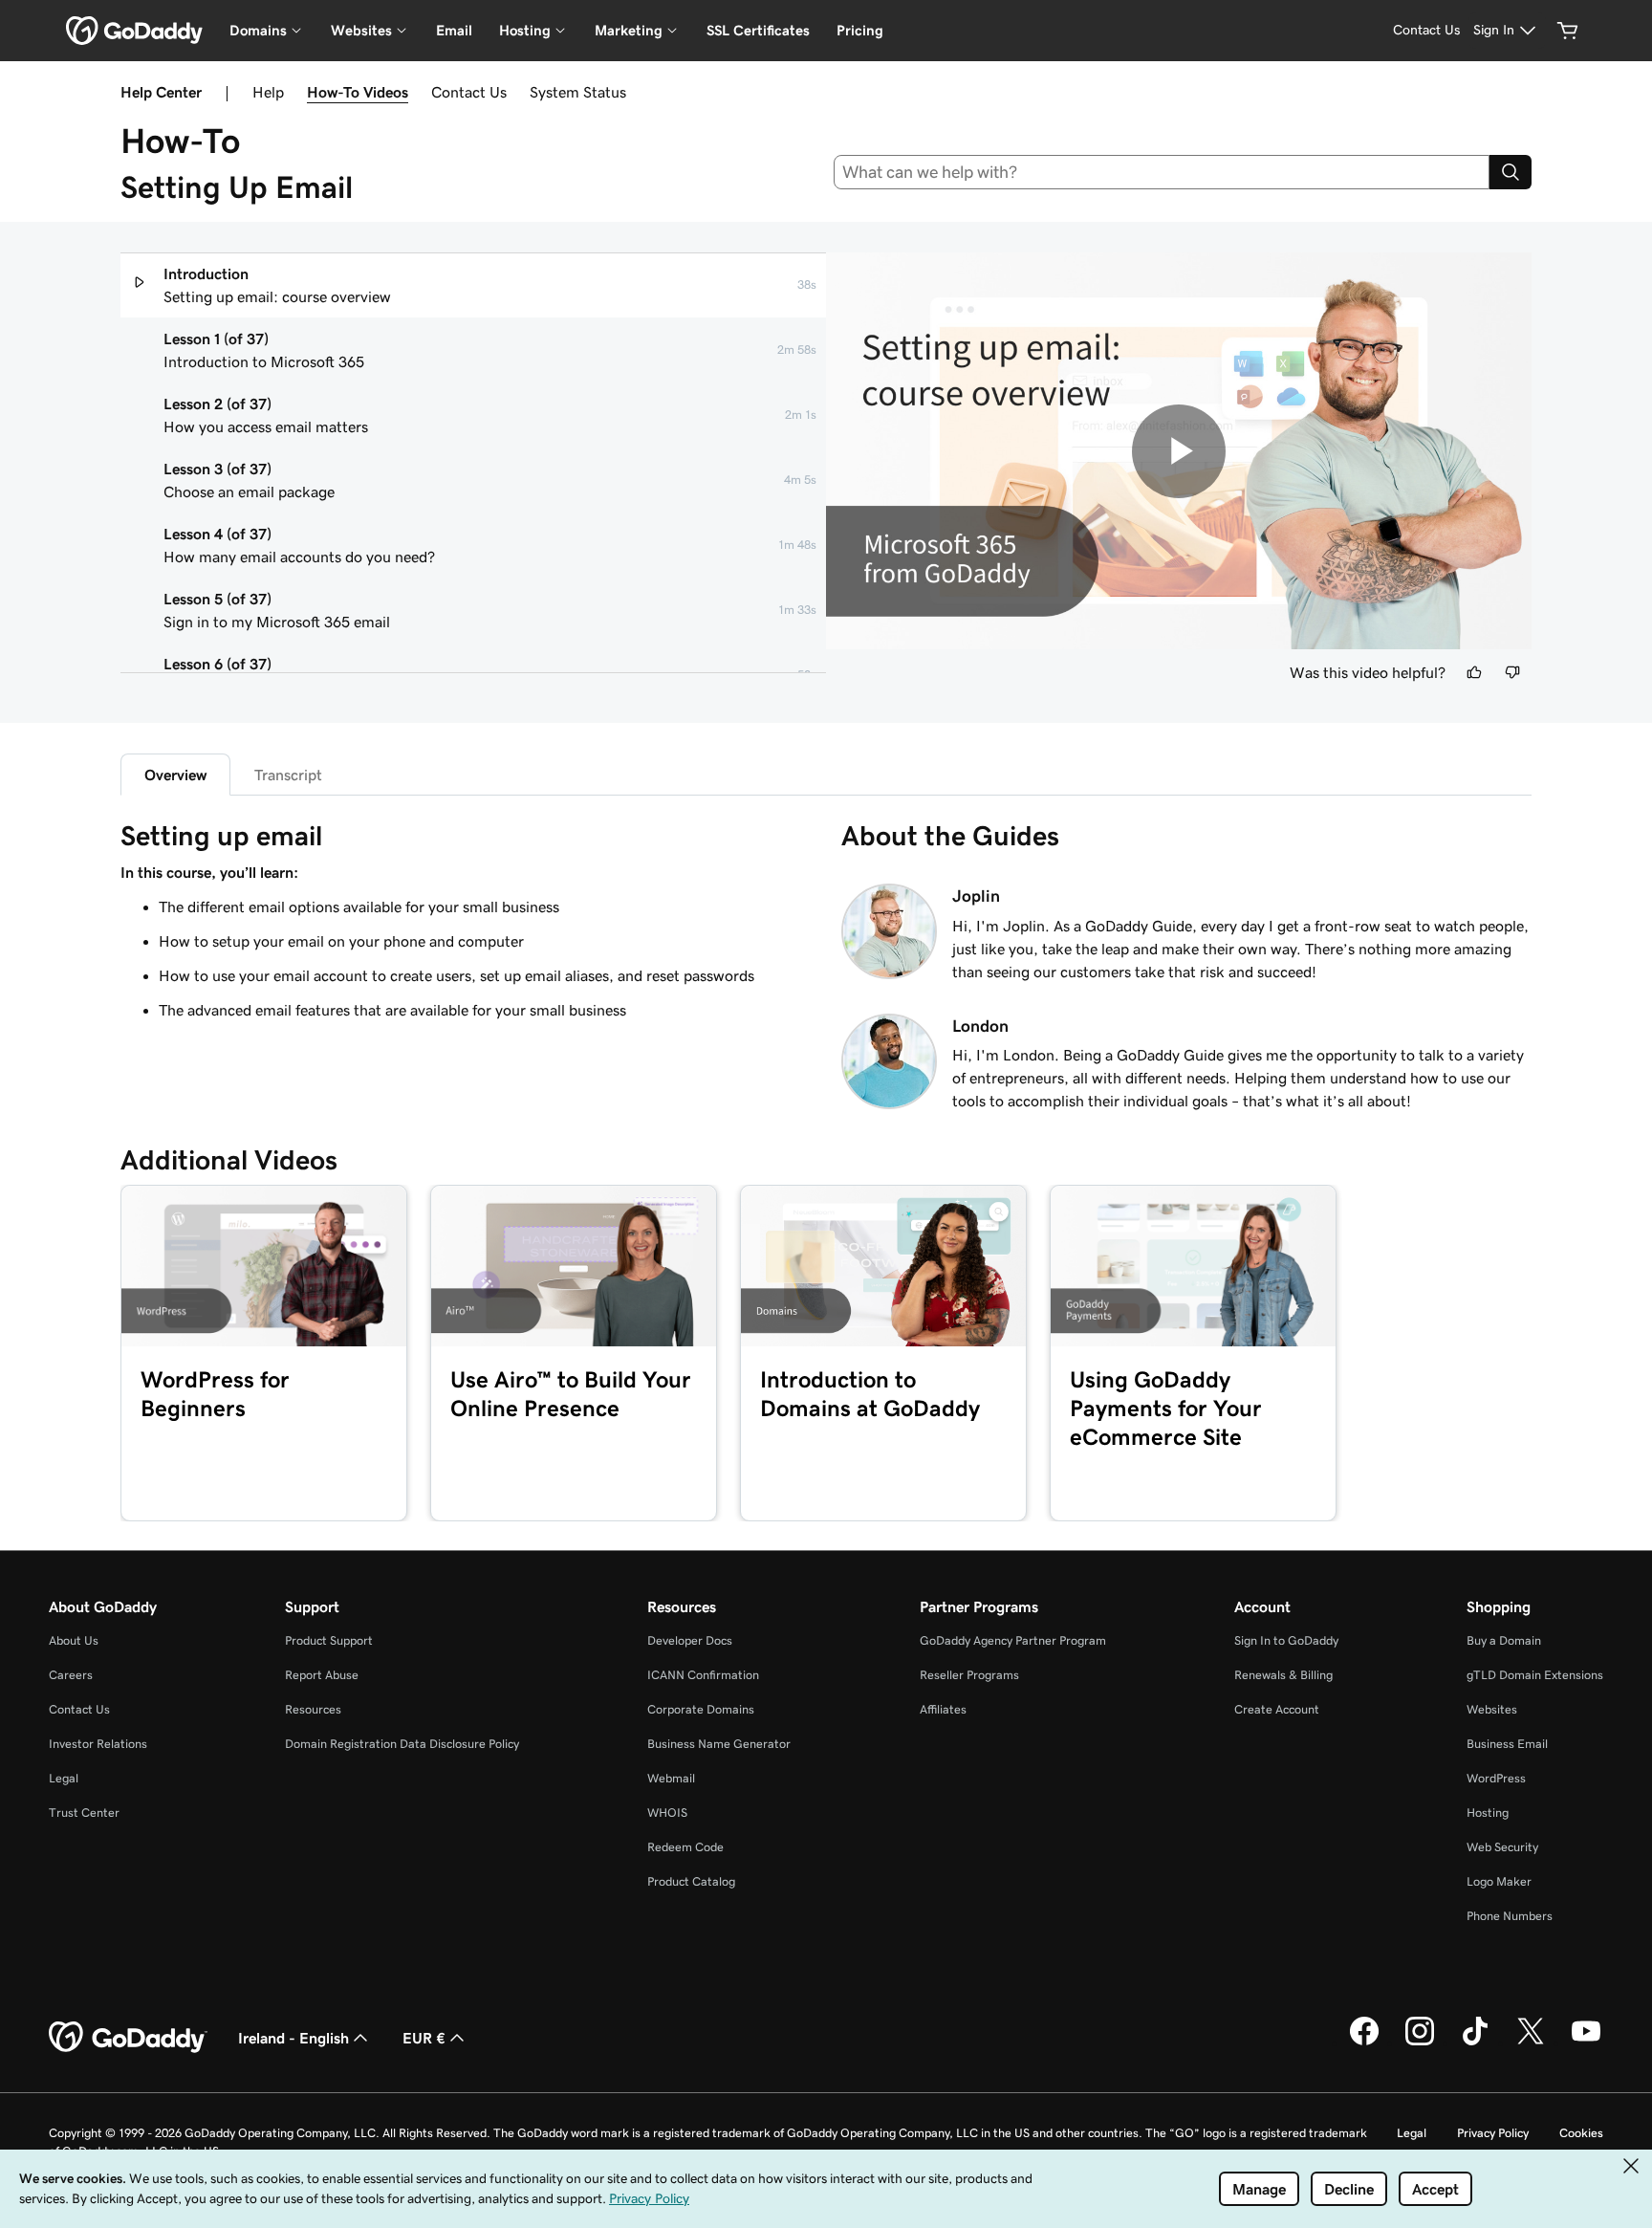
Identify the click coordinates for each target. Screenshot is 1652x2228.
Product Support (329, 1640)
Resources (313, 1709)
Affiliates (943, 1709)
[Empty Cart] (1568, 31)
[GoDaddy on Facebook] (1364, 2042)
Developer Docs (690, 1640)
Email (454, 30)
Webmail (671, 1778)
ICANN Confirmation (703, 1675)
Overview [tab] (175, 775)
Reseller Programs (969, 1675)
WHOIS (667, 1813)
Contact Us (469, 92)
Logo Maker (1499, 1881)
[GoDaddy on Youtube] (1586, 2042)
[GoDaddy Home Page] (128, 2038)
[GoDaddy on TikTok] (1475, 2042)
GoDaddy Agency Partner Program (1013, 1640)
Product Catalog (691, 1881)
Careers (71, 1675)
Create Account (1277, 1709)
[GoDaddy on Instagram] (1420, 2042)
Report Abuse (322, 1675)
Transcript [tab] (288, 775)
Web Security (1502, 1847)
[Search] (1511, 172)
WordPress (1496, 1778)
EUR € (424, 2038)
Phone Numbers (1510, 1916)
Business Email (1507, 1744)
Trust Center (84, 1813)
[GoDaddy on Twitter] (1531, 2042)
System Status (578, 92)
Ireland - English (293, 2038)
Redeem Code (685, 1847)
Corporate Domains (701, 1709)
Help (268, 92)
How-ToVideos (358, 92)
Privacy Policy (1493, 2133)
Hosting (1488, 1813)
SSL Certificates (758, 30)
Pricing (860, 30)
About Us (74, 1640)
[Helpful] (1474, 672)
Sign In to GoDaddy (1286, 1640)
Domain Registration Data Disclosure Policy (402, 1744)
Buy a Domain (1504, 1640)
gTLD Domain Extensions (1535, 1675)
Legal (64, 1778)
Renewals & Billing (1283, 1675)
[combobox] (1162, 172)
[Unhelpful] (1512, 672)
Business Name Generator (719, 1744)
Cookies (1581, 2133)
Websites (1492, 1709)
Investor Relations (98, 1744)
